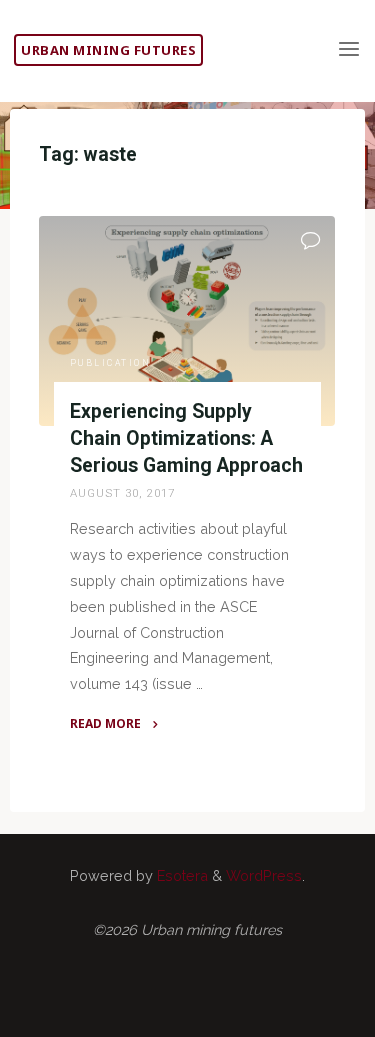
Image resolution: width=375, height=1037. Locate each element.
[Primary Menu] (349, 50)
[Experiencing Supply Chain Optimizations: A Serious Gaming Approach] (187, 321)
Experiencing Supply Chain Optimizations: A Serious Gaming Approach (186, 438)
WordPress (264, 875)
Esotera (180, 875)
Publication (111, 364)
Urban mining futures (108, 50)
